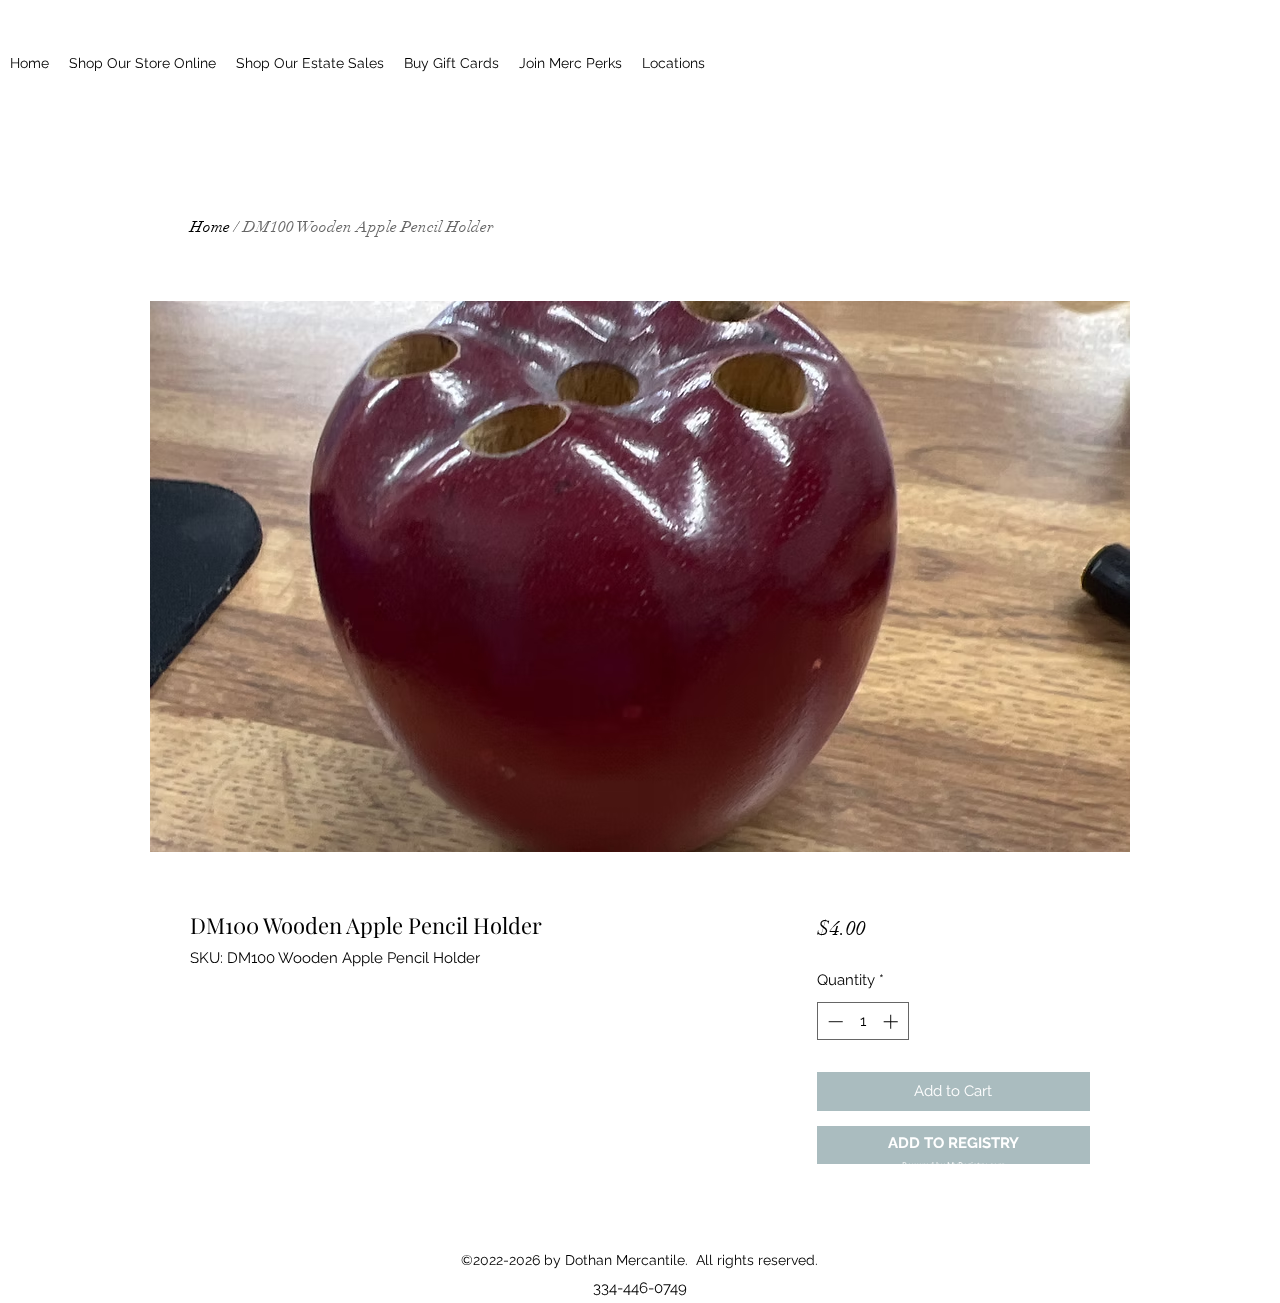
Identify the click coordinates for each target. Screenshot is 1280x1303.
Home (210, 227)
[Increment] (892, 1021)
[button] (953, 1145)
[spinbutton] (862, 1021)
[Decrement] (833, 1021)
